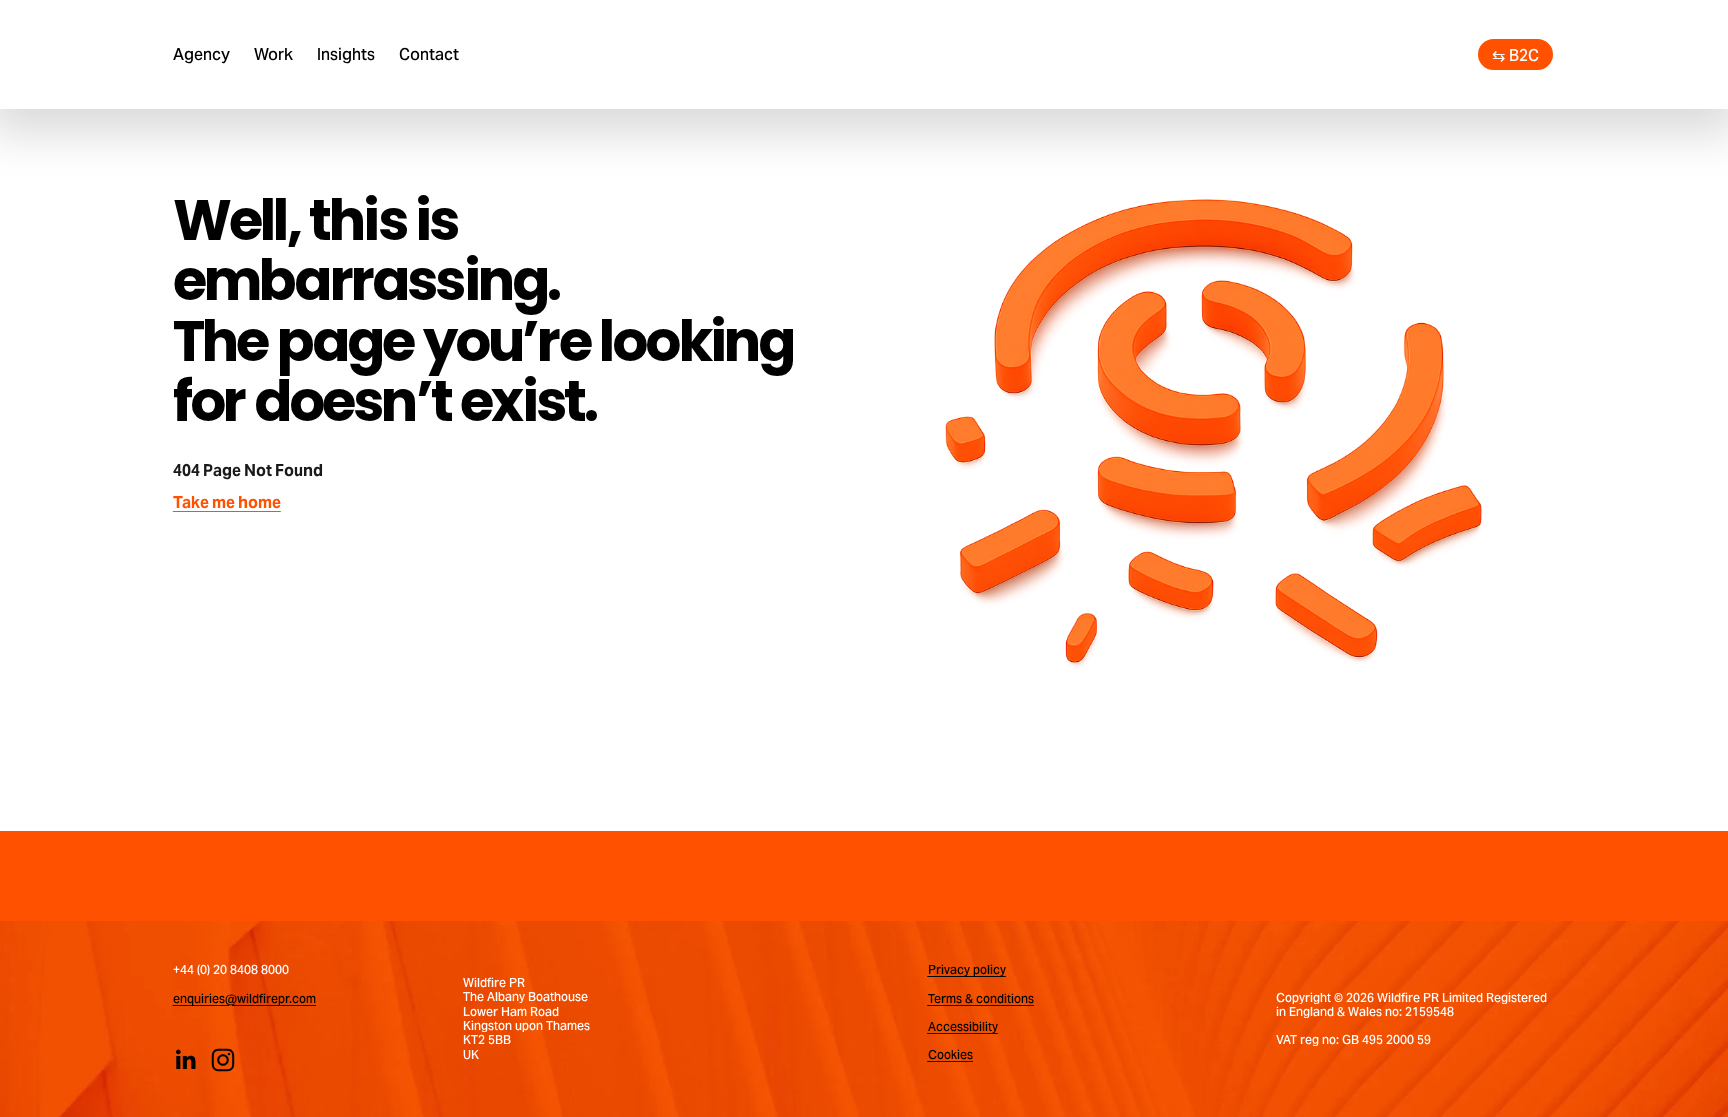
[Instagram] (223, 1060)
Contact (429, 54)
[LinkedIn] (185, 1060)
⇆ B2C (1515, 55)
